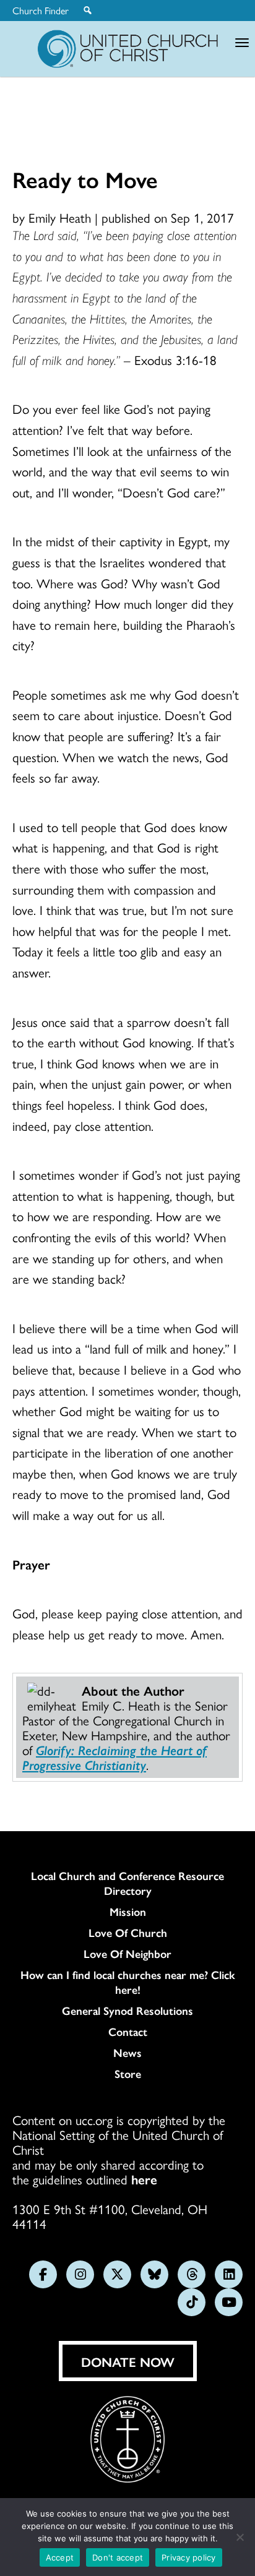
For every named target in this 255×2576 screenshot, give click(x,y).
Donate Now (128, 2361)
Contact (128, 2032)
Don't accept (118, 2557)
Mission (128, 1912)
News (127, 2053)
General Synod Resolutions (127, 2011)
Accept (60, 2557)
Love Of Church (128, 1933)
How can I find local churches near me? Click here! (128, 1982)
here (144, 2179)
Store (128, 2074)
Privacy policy (189, 2557)
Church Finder (41, 11)
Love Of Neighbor (127, 1954)
